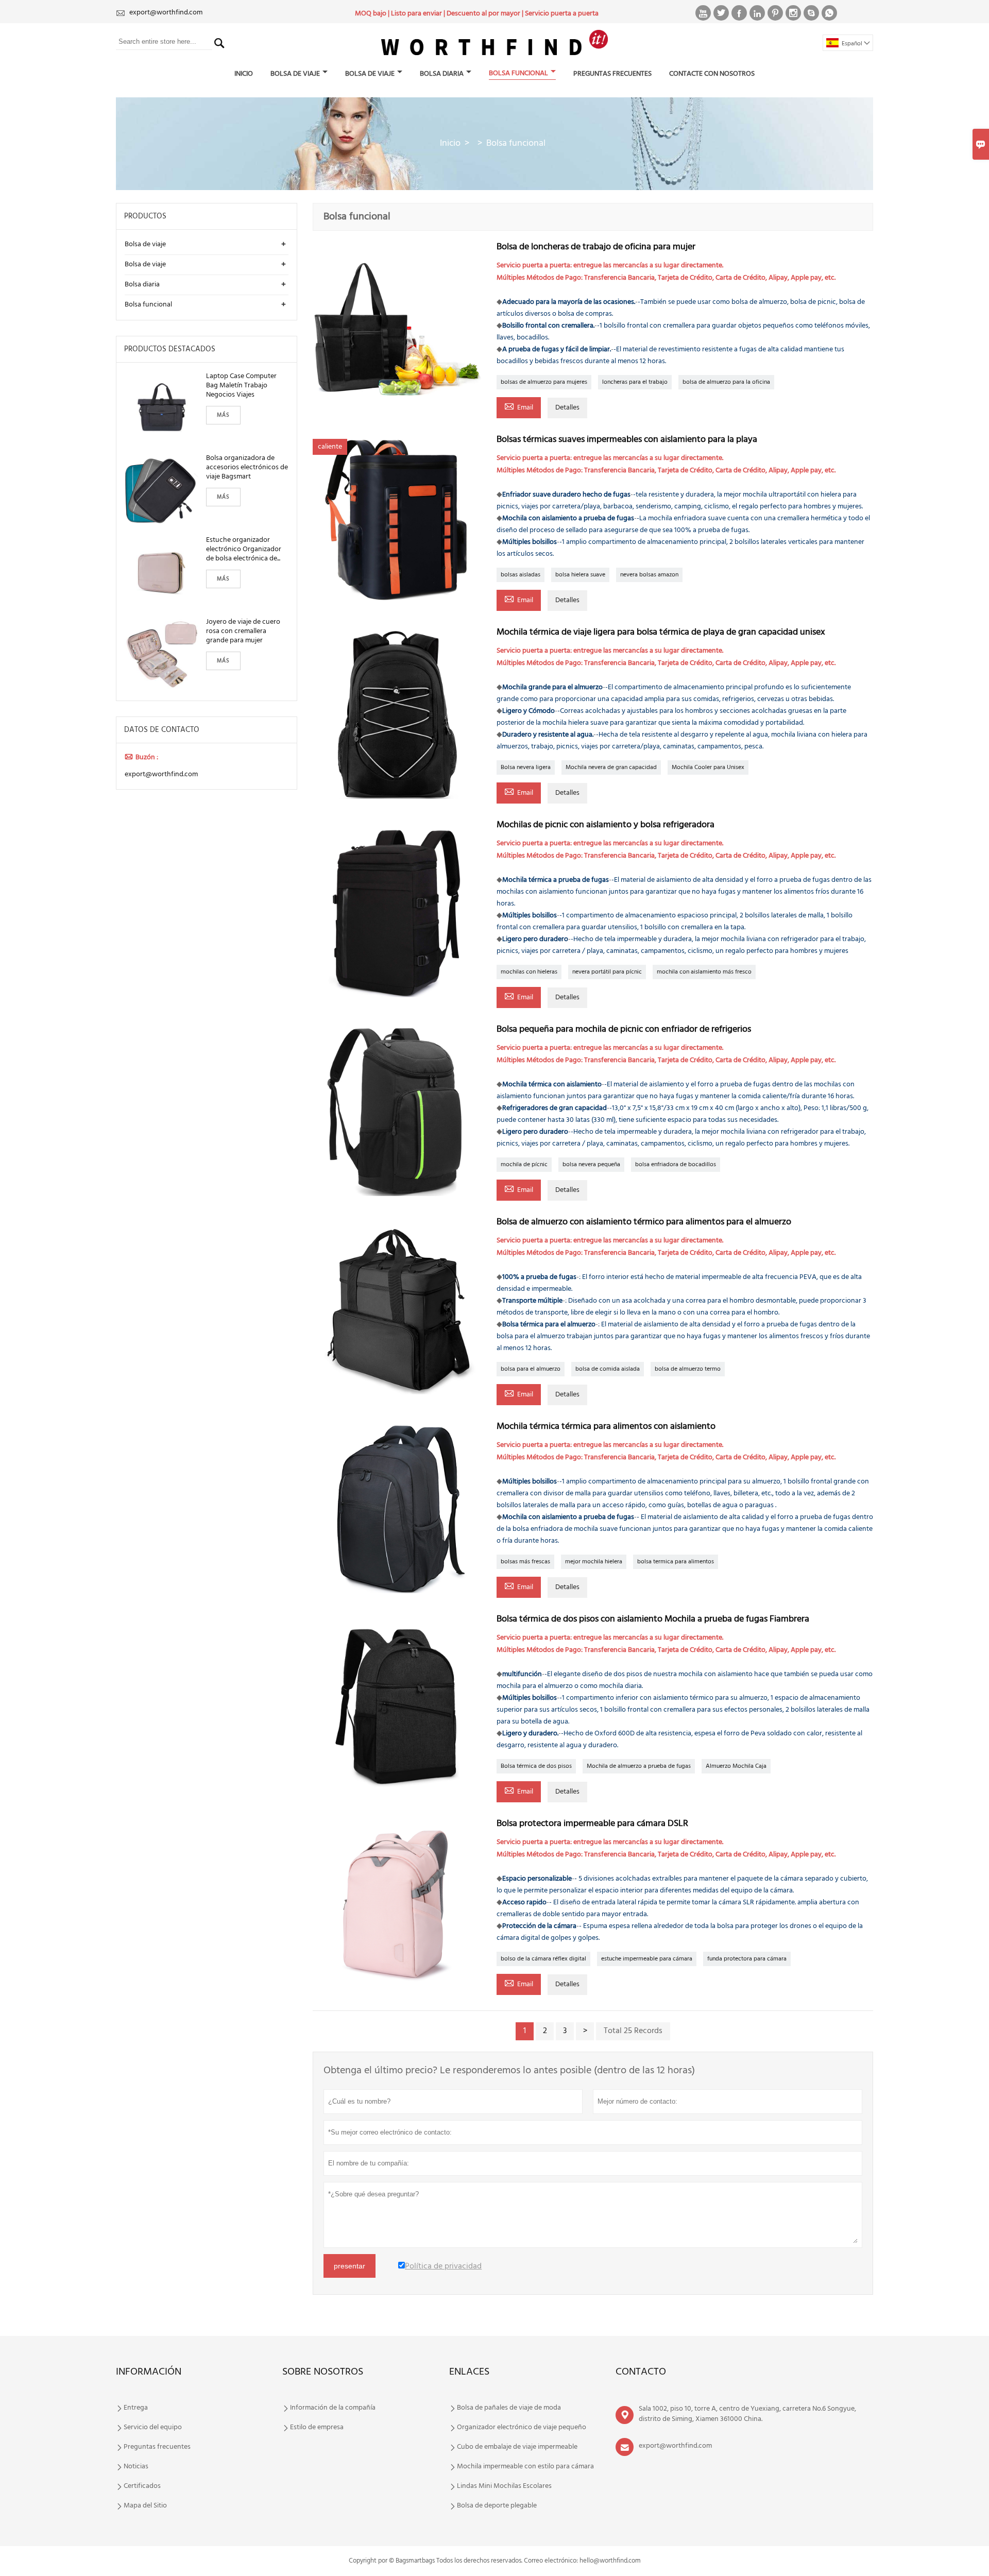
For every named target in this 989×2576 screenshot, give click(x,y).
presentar (349, 2266)
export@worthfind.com (166, 13)
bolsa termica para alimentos (676, 1562)
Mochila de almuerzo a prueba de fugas (639, 1766)
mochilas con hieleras (529, 972)
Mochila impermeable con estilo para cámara (525, 2467)
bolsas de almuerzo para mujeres (544, 382)
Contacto (641, 2372)
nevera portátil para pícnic (607, 972)
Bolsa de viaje (295, 74)
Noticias (136, 2467)
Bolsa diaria (442, 74)
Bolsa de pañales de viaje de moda (509, 2408)
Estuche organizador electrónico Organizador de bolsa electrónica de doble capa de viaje (244, 550)
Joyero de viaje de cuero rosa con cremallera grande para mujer (243, 632)
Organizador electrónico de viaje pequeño (522, 2428)
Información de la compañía (333, 2408)
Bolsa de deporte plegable (497, 2506)
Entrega (136, 2408)
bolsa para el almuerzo (531, 1369)
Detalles (567, 408)
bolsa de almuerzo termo (688, 1369)
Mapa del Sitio (145, 2506)
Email (519, 407)
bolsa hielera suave (580, 575)
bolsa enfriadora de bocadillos (676, 1165)
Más (223, 415)
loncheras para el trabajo (635, 382)
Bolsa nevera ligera (526, 767)
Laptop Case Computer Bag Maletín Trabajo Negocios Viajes (241, 386)
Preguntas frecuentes (612, 74)
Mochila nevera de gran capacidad (611, 767)
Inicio (244, 74)
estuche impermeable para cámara (647, 1959)
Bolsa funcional (518, 73)
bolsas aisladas (521, 575)
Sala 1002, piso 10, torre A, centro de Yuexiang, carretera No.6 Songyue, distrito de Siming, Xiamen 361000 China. (747, 2414)
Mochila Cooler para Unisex (708, 767)
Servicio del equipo (153, 2428)
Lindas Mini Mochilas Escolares (504, 2486)
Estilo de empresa (317, 2428)
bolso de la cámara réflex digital (543, 1959)
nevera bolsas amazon (649, 575)
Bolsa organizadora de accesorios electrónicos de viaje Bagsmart (247, 468)
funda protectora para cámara (747, 1959)
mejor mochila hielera (594, 1562)
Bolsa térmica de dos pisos (536, 1766)
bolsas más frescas (525, 1562)
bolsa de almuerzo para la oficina (726, 382)
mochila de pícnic (524, 1165)
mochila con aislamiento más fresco (704, 972)
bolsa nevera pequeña (591, 1165)
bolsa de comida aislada (608, 1369)
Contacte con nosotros (712, 74)
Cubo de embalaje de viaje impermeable (517, 2447)
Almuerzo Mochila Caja (736, 1766)
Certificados (142, 2486)
